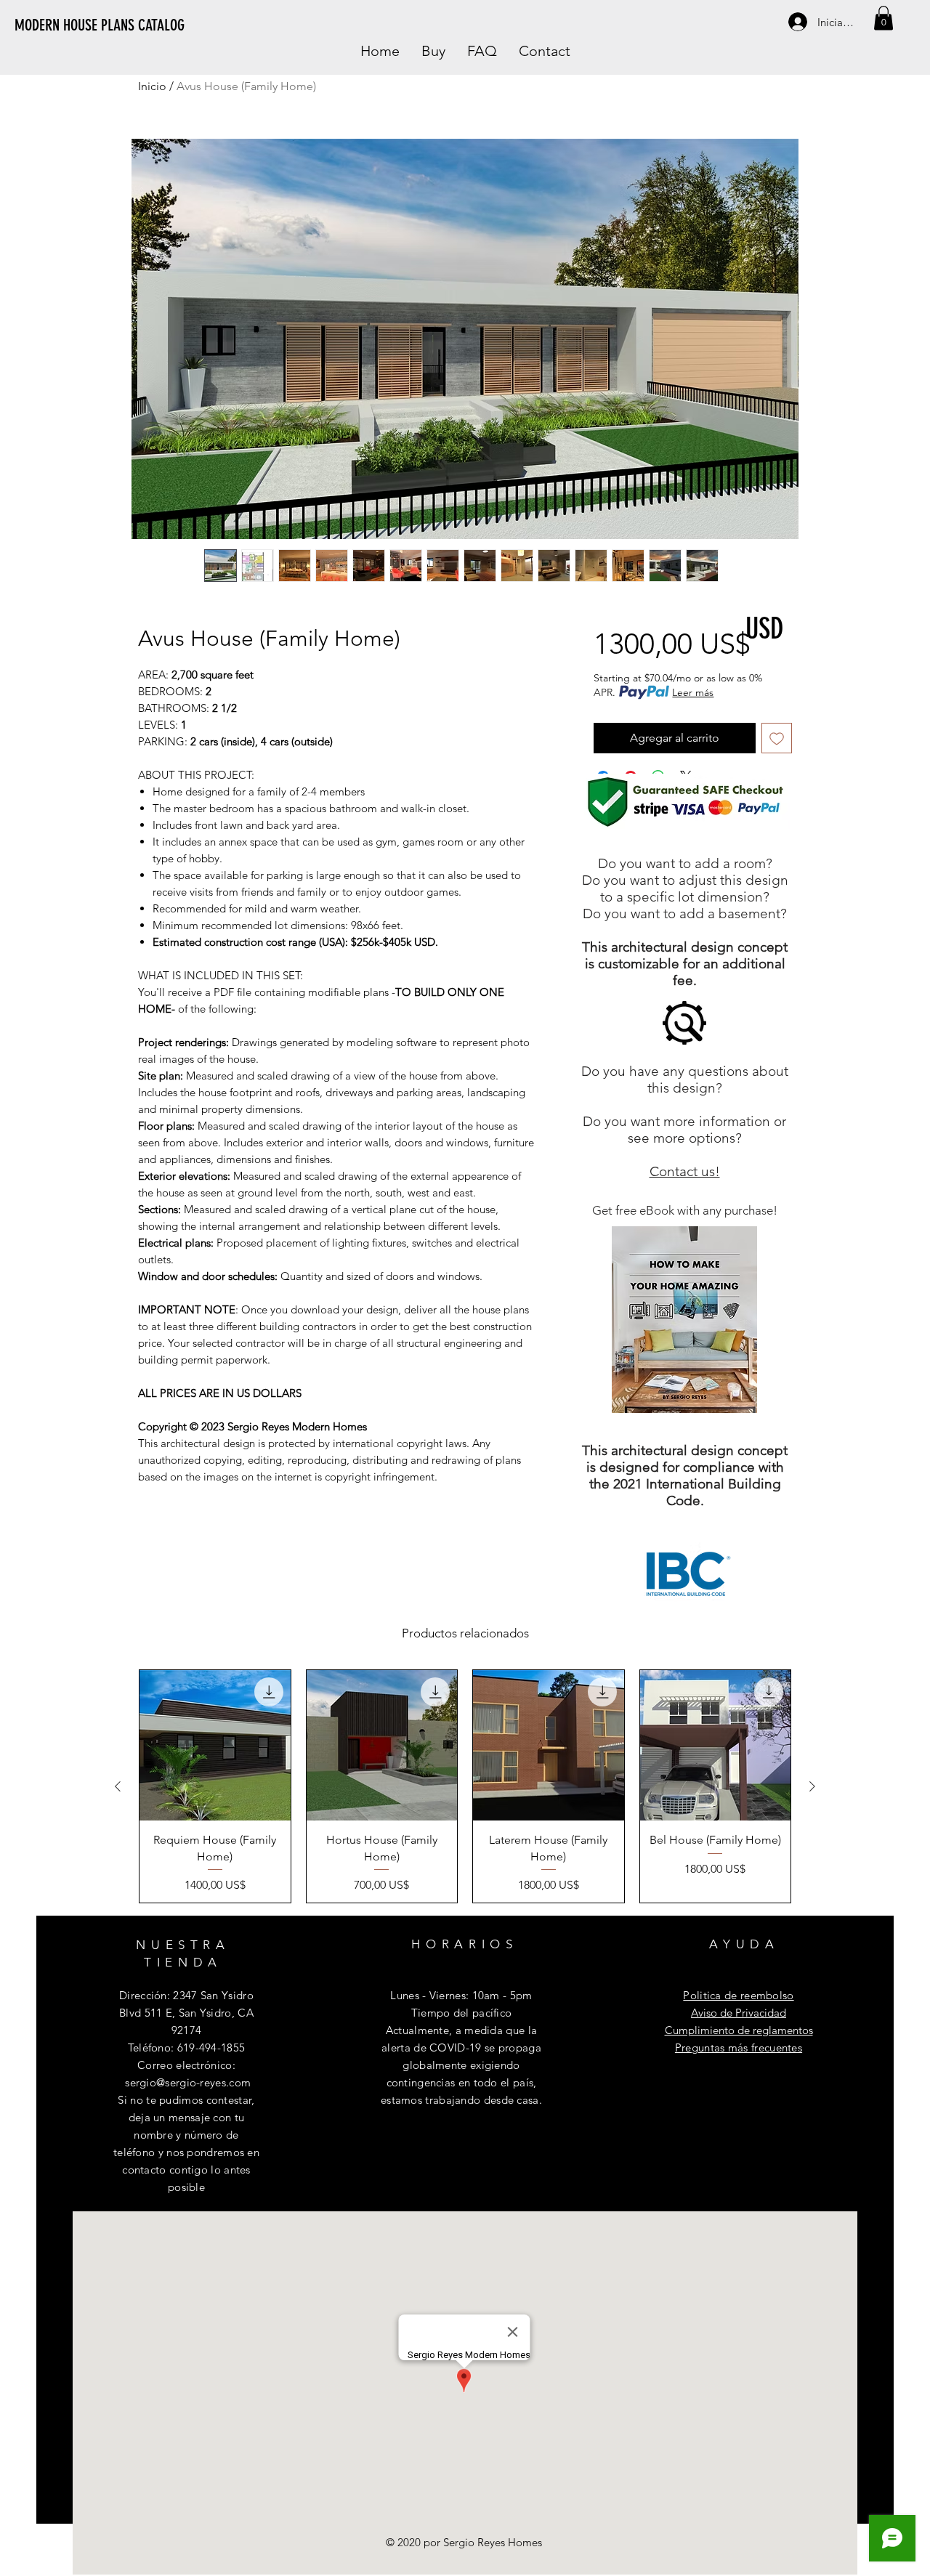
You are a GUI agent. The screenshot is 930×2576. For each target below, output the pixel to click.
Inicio (152, 86)
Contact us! (685, 1171)
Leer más (693, 692)
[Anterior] (118, 1786)
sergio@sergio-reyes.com (188, 2082)
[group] (465, 1786)
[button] (883, 18)
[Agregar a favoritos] (777, 738)
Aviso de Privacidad (739, 2013)
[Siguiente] (812, 1786)
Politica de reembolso (738, 1995)
